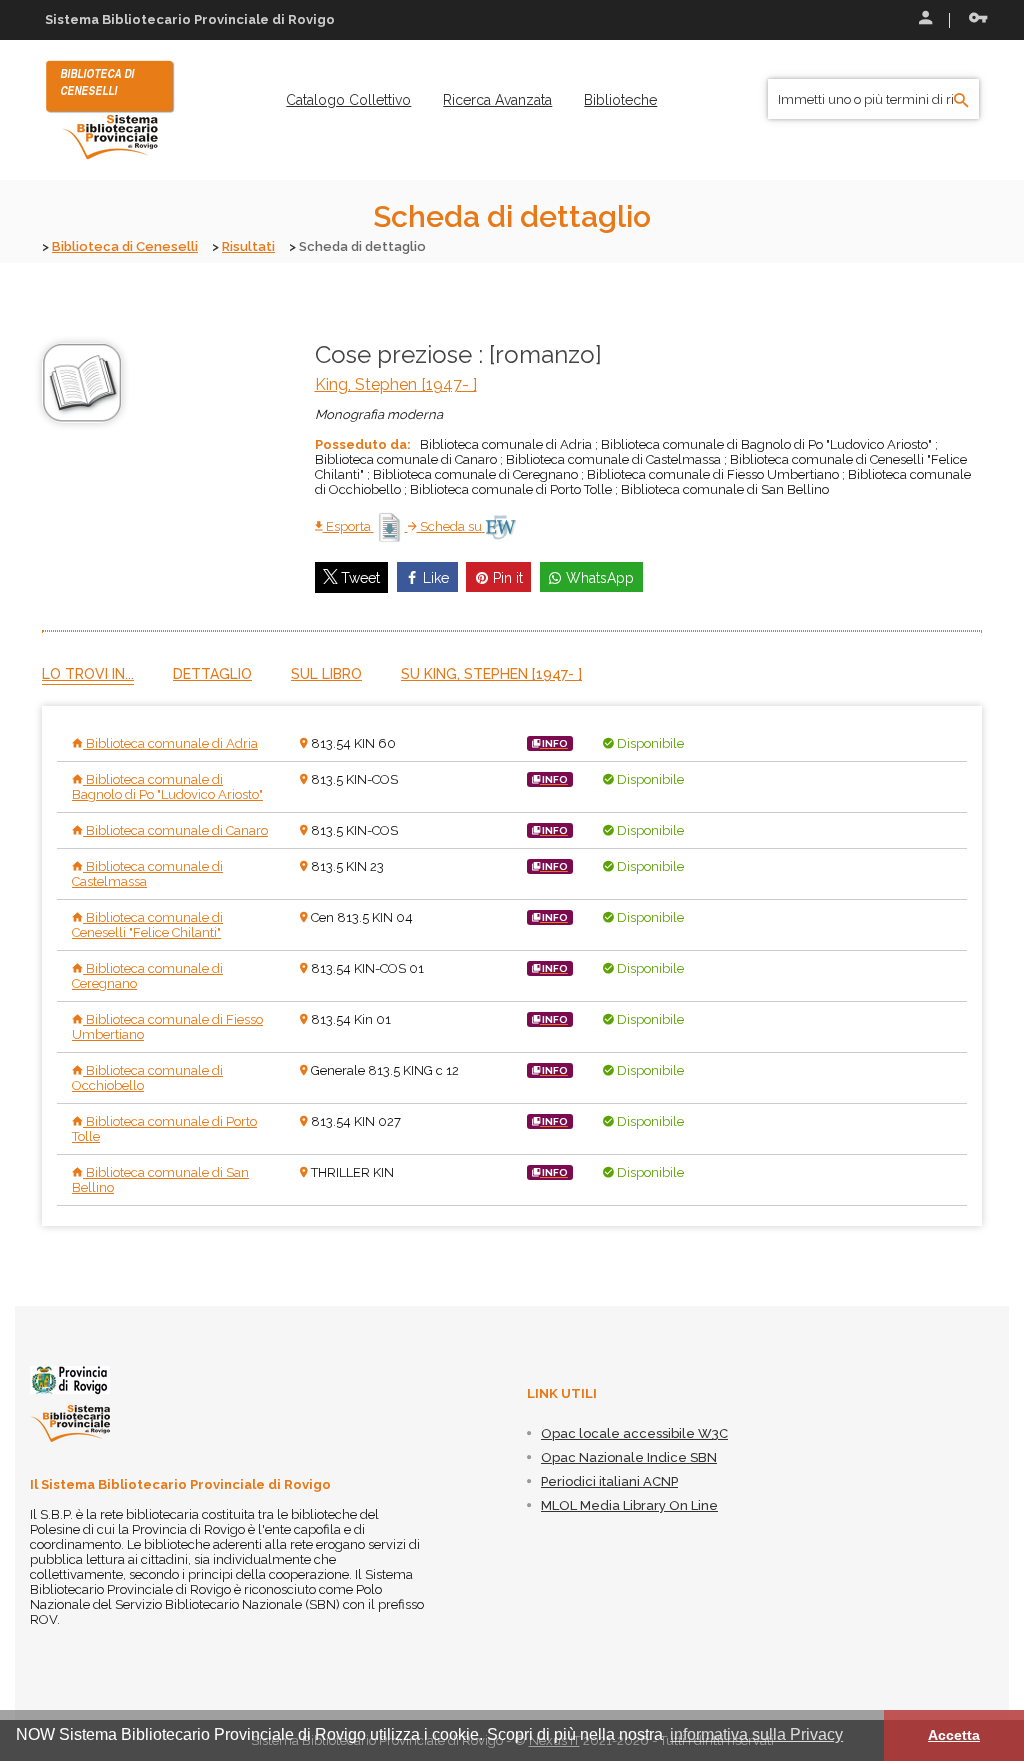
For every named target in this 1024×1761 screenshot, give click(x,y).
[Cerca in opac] (961, 101)
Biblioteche (620, 100)
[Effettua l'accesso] (924, 20)
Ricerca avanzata (497, 100)
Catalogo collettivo (348, 100)
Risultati (248, 246)
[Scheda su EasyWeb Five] (500, 526)
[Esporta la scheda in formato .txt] (391, 526)
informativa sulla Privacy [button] (756, 1734)
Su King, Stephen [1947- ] (491, 674)
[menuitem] (348, 100)
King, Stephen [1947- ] (396, 384)
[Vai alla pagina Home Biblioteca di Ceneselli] (110, 109)
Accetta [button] (954, 1735)
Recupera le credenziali (974, 20)
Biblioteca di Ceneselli (125, 246)
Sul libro (326, 674)
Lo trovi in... (88, 674)
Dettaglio (212, 674)
